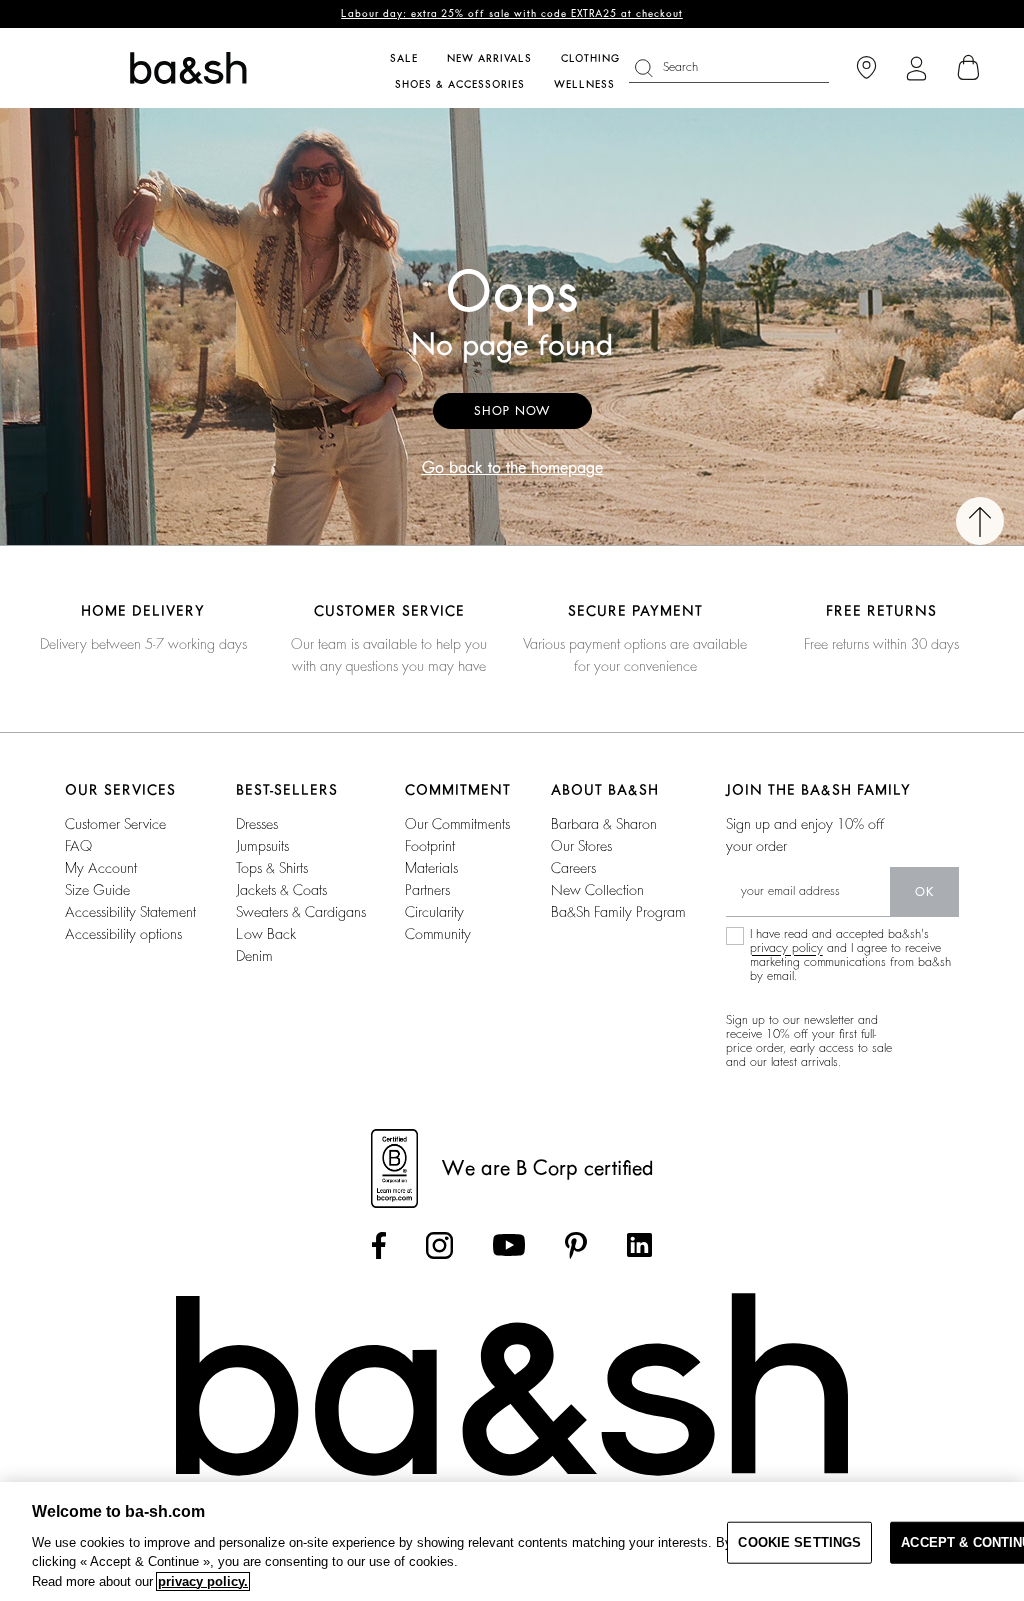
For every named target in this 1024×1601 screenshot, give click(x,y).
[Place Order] (969, 68)
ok (924, 892)
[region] (512, 1541)
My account (101, 868)
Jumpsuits (262, 846)
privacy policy (786, 948)
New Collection (597, 890)
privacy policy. (203, 1581)
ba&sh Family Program (618, 912)
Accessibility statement (130, 912)
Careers (573, 868)
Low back (266, 934)
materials (431, 868)
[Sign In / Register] (916, 68)
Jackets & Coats (281, 890)
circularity (434, 912)
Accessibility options (123, 934)
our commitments (457, 824)
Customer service (115, 824)
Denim (254, 956)
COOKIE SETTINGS (799, 1542)
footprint (430, 846)
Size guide (97, 890)
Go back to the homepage (512, 468)
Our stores (581, 846)
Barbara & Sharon (604, 824)
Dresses (257, 824)
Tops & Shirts (272, 868)
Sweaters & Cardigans (301, 912)
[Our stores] (866, 68)
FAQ (78, 846)
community (438, 934)
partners (427, 890)
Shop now (512, 411)
